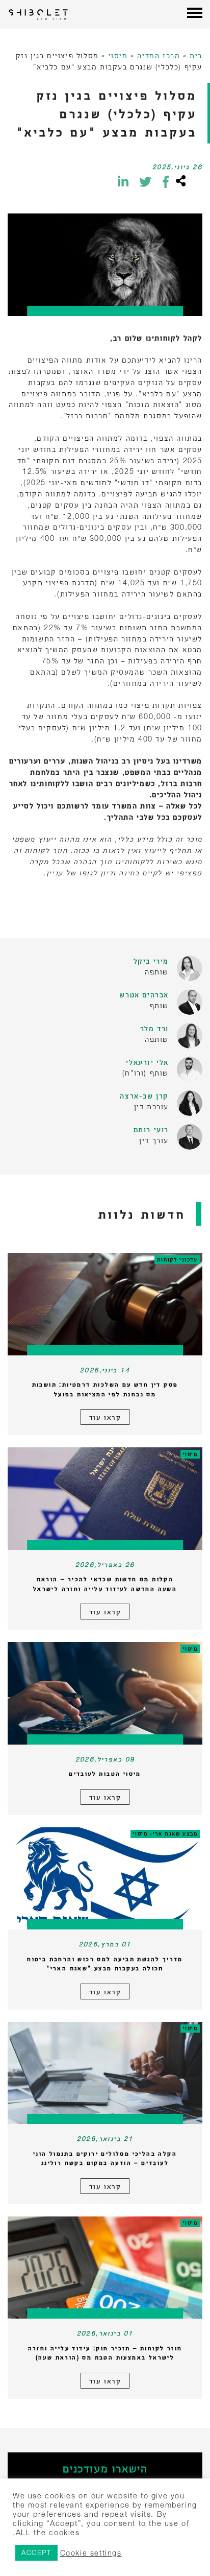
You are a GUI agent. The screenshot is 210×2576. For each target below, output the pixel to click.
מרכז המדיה (159, 55)
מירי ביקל (151, 961)
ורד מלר (154, 1028)
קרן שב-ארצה (144, 1096)
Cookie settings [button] (91, 2553)
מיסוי (118, 55)
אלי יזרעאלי (147, 1062)
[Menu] (195, 14)
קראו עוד (105, 1417)
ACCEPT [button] (36, 2553)
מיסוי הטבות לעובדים (105, 1773)
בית (196, 55)
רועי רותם (151, 1129)
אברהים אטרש (144, 995)
